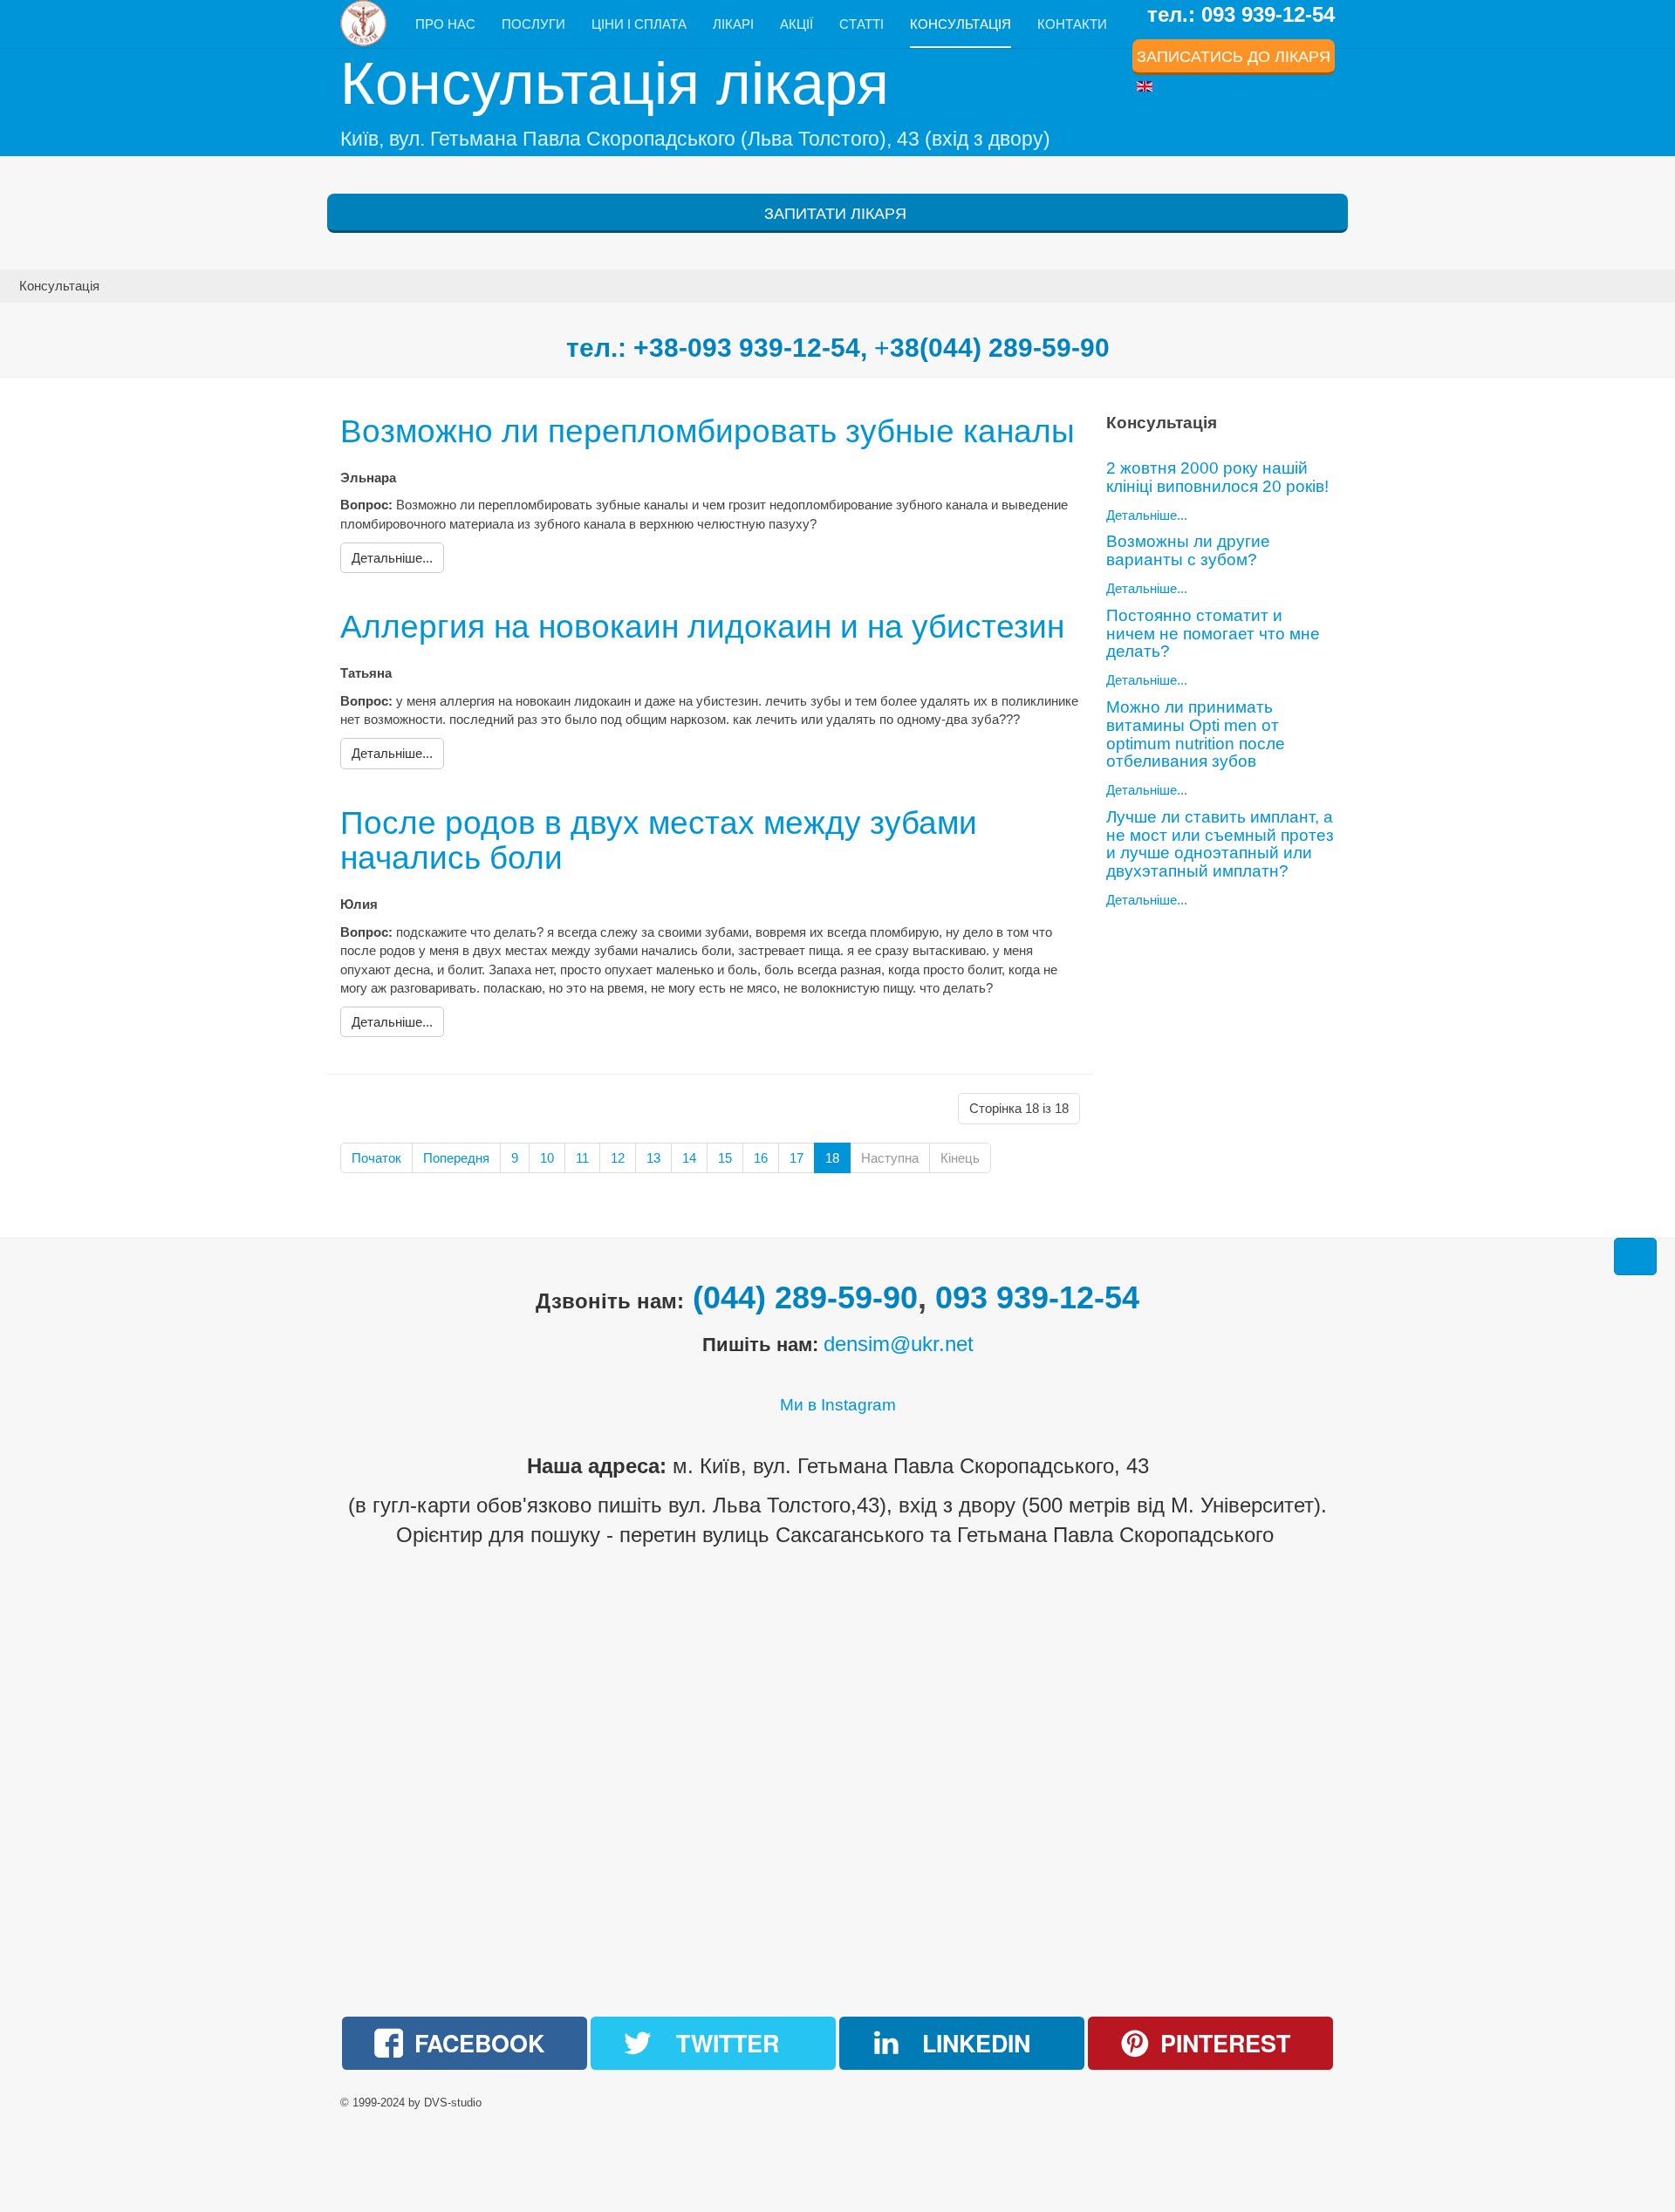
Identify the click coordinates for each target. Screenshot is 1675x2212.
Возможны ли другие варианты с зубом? (1188, 550)
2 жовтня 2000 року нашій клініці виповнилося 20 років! (1217, 477)
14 (689, 1158)
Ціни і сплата (639, 24)
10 (547, 1158)
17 (796, 1158)
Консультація (961, 24)
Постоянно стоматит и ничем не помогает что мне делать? (1213, 634)
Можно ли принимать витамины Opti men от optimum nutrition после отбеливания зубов (1196, 734)
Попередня (456, 1158)
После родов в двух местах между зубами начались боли (659, 841)
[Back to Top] (1635, 1256)
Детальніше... (1147, 515)
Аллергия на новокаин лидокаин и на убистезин (702, 627)
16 (761, 1158)
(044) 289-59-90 (805, 1297)
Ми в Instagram (838, 1405)
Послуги (533, 24)
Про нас (445, 24)
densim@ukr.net (899, 1344)
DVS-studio (453, 2103)
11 (582, 1158)
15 (725, 1158)
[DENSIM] (365, 23)
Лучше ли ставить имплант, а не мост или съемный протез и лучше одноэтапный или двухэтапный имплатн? (1220, 844)
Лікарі (733, 24)
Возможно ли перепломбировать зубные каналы (708, 431)
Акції (796, 24)
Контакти (1072, 24)
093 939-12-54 (1037, 1297)
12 (618, 1158)
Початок (376, 1158)
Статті (861, 24)
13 (653, 1158)
